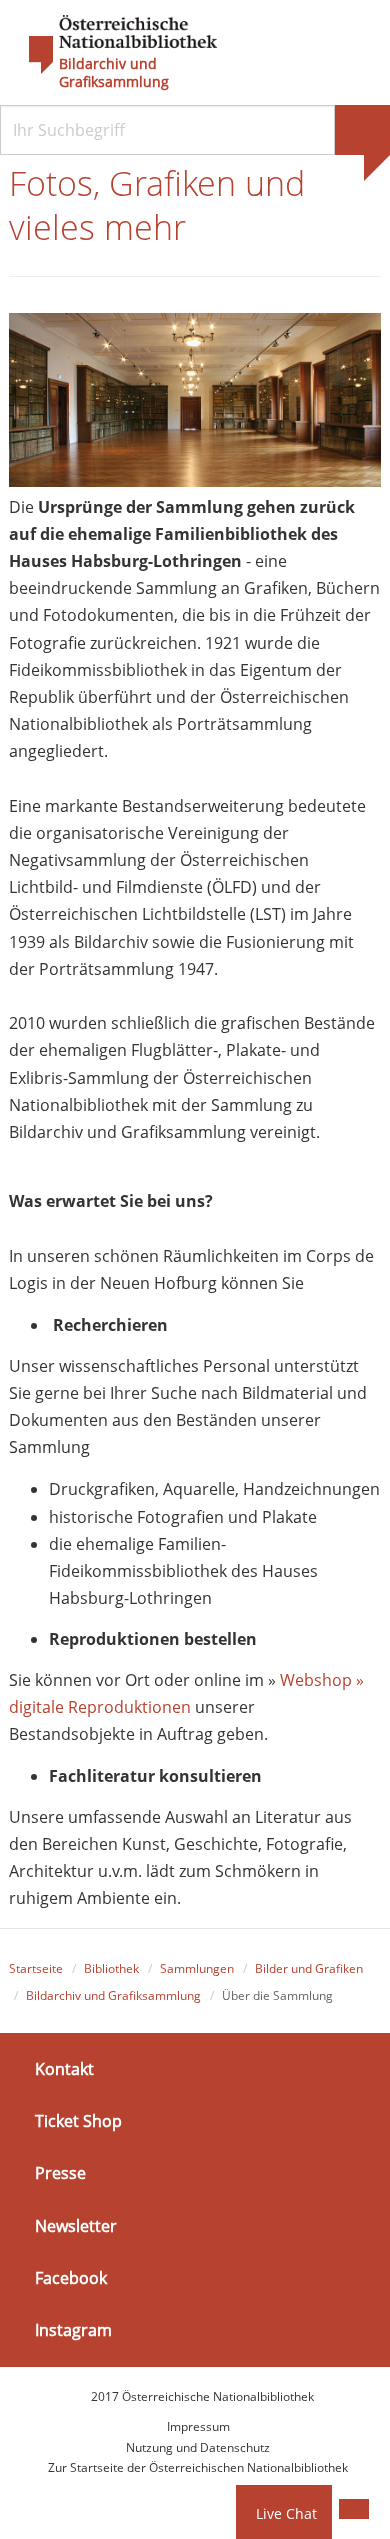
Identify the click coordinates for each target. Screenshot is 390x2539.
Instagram (73, 2330)
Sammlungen (197, 1968)
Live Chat (286, 2513)
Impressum (198, 2426)
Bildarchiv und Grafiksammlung (114, 73)
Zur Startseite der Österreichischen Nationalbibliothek (198, 2467)
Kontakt (64, 2069)
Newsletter (76, 2225)
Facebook (71, 2278)
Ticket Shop (78, 2121)
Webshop (316, 1680)
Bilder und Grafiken (309, 1968)
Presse (60, 2173)
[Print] (354, 2509)
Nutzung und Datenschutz (198, 2447)
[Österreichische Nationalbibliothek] (113, 45)
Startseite (36, 1968)
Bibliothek (111, 1968)
